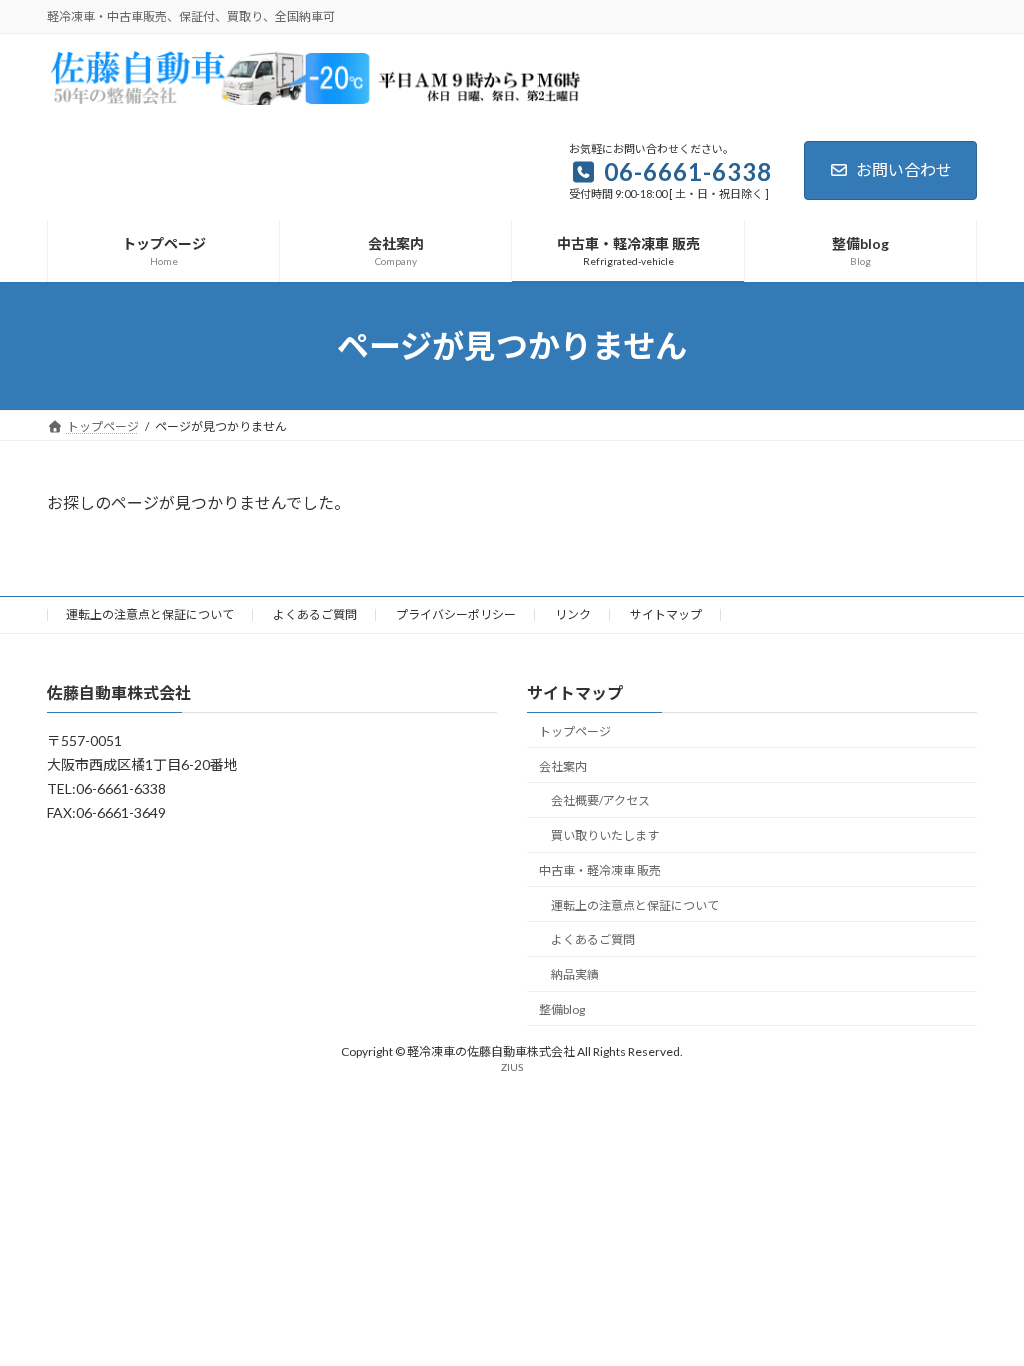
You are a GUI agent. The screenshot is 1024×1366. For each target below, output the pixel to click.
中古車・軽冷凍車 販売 (600, 870)
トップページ (575, 731)
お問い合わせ (904, 169)
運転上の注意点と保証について (150, 614)
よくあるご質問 (315, 614)
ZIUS (512, 1068)
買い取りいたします (605, 835)
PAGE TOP (980, 1306)
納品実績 (575, 975)
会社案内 (563, 766)
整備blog (562, 1009)
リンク (573, 614)
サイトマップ (666, 614)
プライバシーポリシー (456, 614)
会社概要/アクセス (600, 801)
